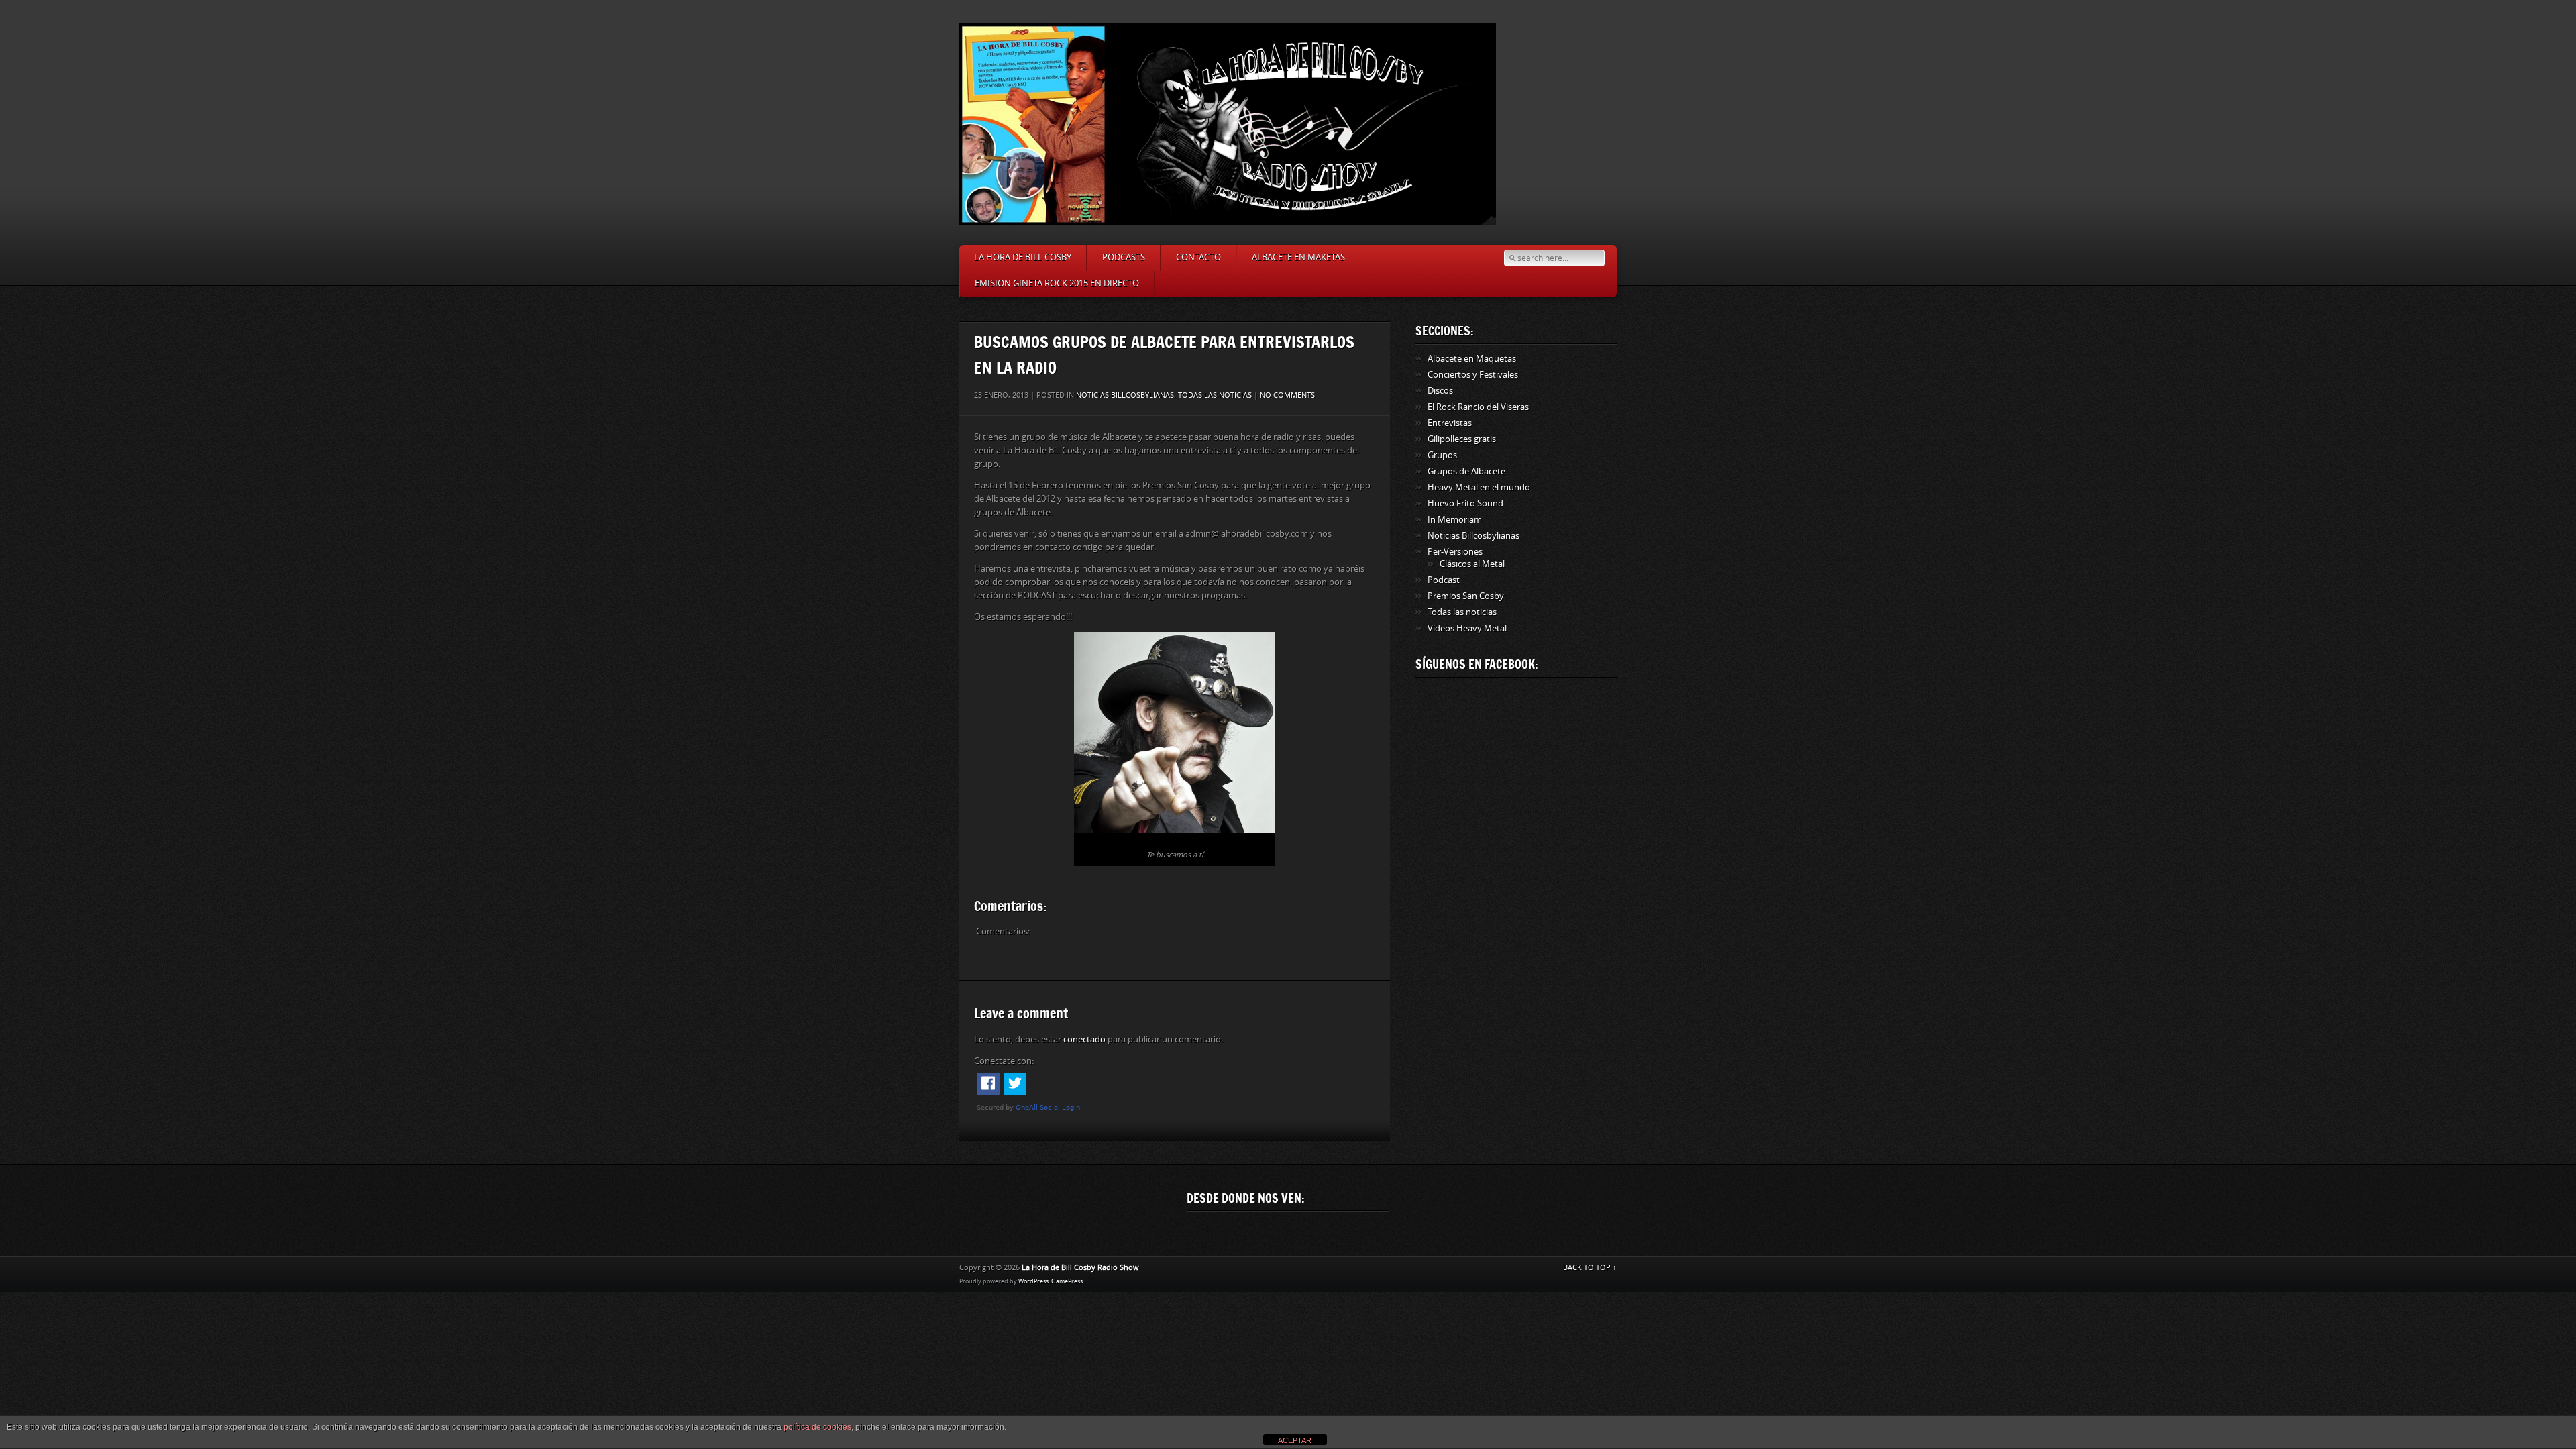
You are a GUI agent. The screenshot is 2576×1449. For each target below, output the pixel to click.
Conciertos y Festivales (1473, 375)
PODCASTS (1124, 257)
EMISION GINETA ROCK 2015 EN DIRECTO (1057, 283)
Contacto (1198, 257)
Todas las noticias (1215, 395)
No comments (1287, 395)
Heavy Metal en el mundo (1479, 487)
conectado (1084, 1039)
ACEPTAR (1295, 1440)
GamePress (1067, 1281)
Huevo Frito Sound (1465, 503)
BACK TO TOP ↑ (1590, 1268)
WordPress (1033, 1281)
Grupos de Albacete (1466, 471)
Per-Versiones (1455, 552)
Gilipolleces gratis (1462, 439)
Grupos (1442, 455)
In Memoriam (1455, 520)
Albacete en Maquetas (1472, 359)
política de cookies (817, 1427)
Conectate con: (1004, 1061)
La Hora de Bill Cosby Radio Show (1080, 1268)
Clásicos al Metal (1472, 564)
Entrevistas (1450, 423)
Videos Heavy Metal (1467, 628)
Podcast (1444, 580)
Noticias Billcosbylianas (1125, 395)
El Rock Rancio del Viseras (1478, 407)
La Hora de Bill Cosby (1023, 257)
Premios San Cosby (1466, 596)
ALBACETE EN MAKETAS (1298, 257)
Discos (1440, 391)
